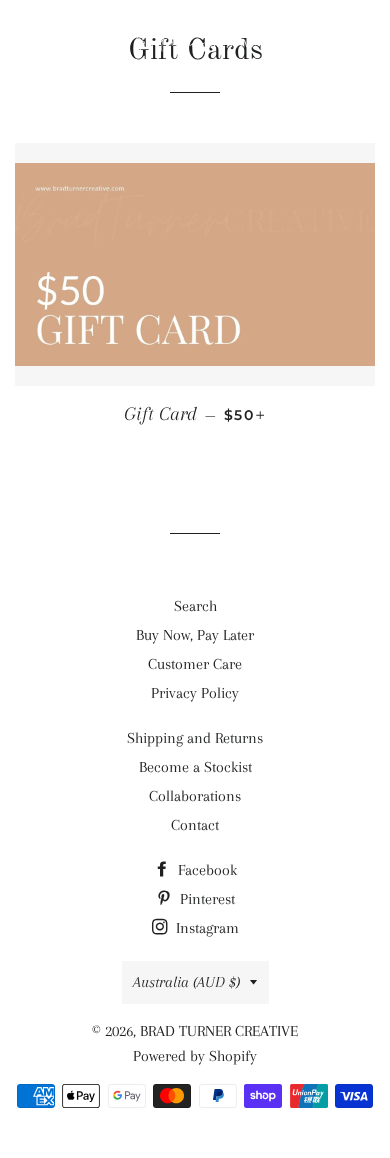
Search (195, 606)
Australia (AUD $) (186, 982)
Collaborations (195, 796)
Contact (195, 825)
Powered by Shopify (195, 1056)
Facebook (205, 870)
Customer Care (195, 664)
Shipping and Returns (195, 738)
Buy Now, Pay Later (195, 635)
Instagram (205, 928)
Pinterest (205, 899)
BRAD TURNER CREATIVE (219, 1031)
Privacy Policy (195, 693)
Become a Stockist (195, 767)
